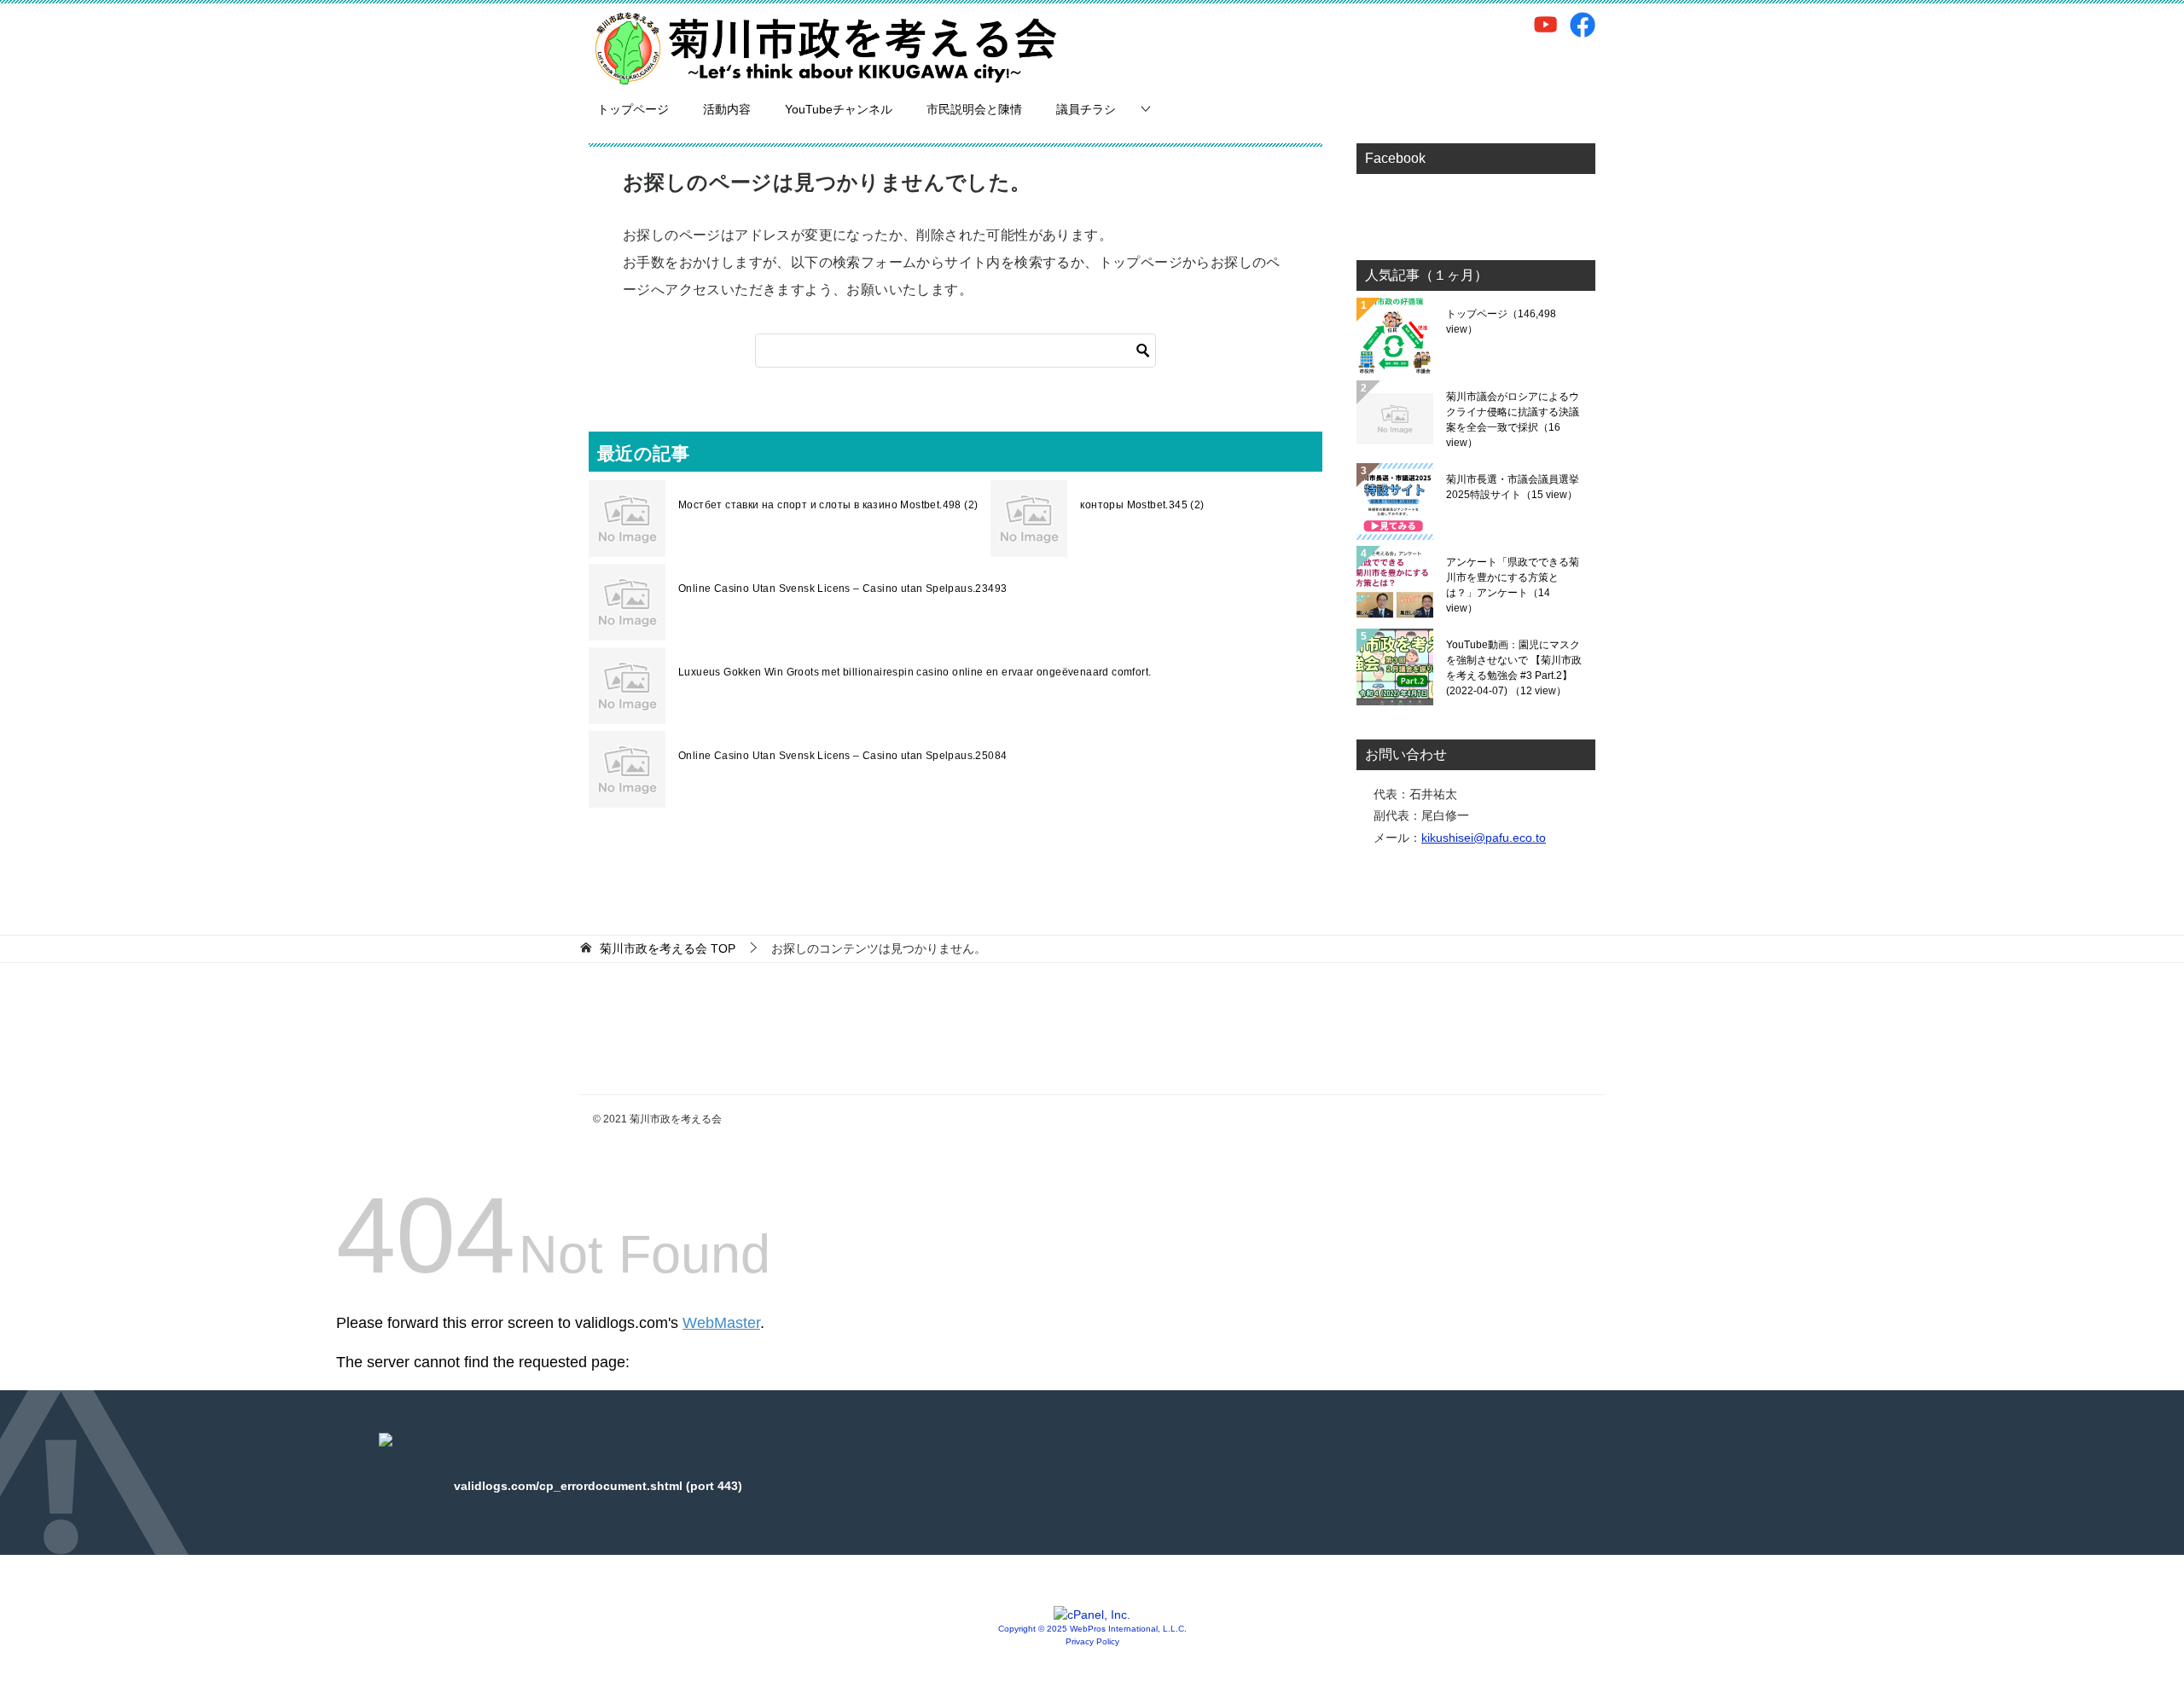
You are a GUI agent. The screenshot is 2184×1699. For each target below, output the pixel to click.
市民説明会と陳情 (974, 109)
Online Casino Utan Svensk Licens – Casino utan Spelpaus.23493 (842, 589)
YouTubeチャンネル (839, 109)
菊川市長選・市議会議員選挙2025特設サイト (1513, 487)
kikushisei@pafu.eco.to (1484, 838)
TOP (668, 948)
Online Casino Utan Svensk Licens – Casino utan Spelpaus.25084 (842, 756)
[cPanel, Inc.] (1092, 1615)
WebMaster (721, 1323)
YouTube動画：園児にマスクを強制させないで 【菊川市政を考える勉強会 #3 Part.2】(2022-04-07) (1514, 668)
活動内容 (727, 109)
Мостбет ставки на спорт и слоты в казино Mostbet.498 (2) (828, 505)
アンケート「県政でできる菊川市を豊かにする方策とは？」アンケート (1513, 585)
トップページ (633, 109)
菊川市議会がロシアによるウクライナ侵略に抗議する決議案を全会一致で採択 (1513, 420)
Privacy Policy (1092, 1641)
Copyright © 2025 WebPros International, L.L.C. (1092, 1629)
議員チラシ (1086, 109)
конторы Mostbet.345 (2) (1142, 505)
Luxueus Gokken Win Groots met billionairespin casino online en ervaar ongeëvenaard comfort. (915, 672)
